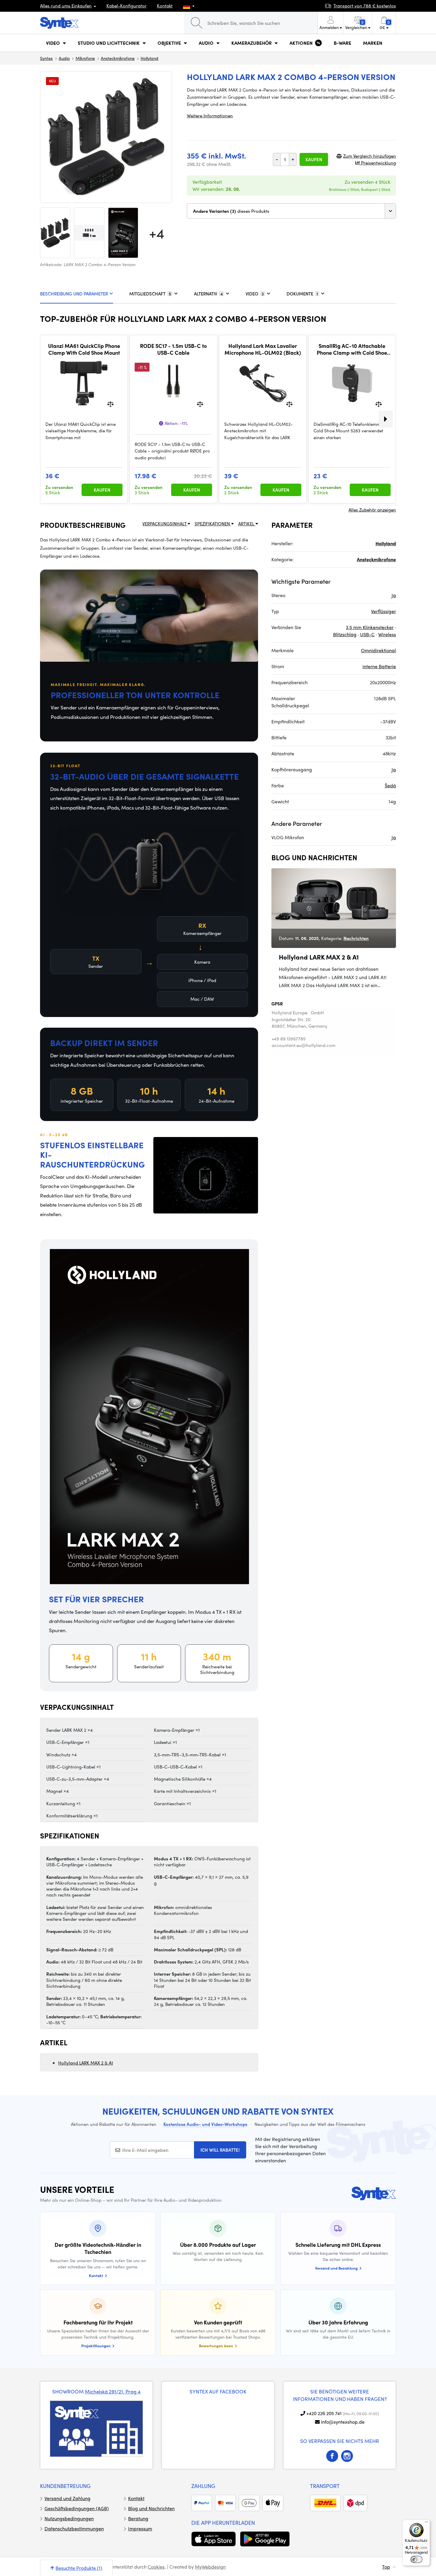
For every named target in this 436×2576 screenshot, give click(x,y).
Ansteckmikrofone (118, 58)
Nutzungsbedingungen (69, 2518)
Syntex (46, 58)
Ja (394, 595)
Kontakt (165, 6)
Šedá (390, 785)
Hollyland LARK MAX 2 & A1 (86, 2063)
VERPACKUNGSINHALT (165, 524)
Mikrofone (85, 58)
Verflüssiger (384, 611)
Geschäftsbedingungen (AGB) (77, 2508)
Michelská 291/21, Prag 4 (113, 2391)
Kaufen (314, 159)
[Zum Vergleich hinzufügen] (110, 403)
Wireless (387, 634)
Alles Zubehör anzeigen (372, 510)
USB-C (367, 634)
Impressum (140, 2528)
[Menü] (427, 2523)
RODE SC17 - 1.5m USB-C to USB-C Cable (173, 349)
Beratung (138, 2518)
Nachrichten (356, 938)
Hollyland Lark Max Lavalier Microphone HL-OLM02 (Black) (263, 349)
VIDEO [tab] (255, 294)
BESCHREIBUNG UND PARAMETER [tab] (74, 294)
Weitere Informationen (210, 116)
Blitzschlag (345, 634)
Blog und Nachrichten (151, 2508)
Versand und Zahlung (67, 2498)
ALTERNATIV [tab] (208, 294)
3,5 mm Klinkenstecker (370, 627)
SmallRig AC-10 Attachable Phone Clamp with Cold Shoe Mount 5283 (352, 349)
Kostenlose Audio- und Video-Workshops (205, 2124)
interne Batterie (379, 666)
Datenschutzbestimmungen (74, 2528)
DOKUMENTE (302, 294)
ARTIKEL (247, 524)
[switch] (416, 2559)
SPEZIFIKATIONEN (213, 524)
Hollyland (149, 58)
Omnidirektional (378, 650)
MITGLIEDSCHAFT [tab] (150, 294)
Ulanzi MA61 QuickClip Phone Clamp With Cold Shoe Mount (84, 349)
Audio (64, 58)
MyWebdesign (210, 2567)
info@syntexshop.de (343, 2422)
